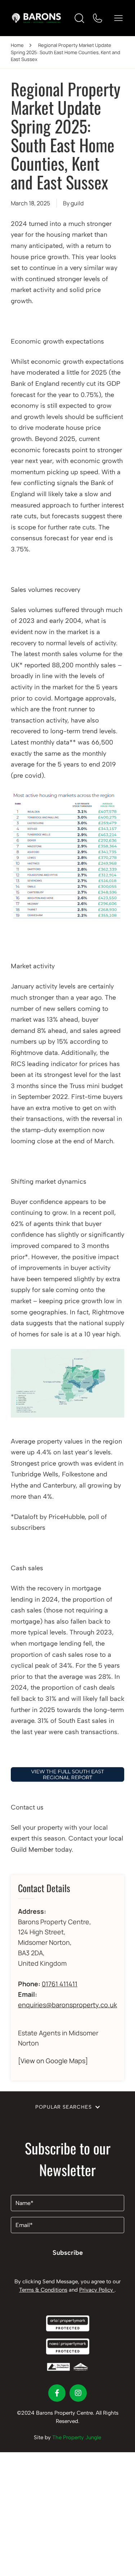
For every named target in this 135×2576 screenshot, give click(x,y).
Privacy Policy (97, 2290)
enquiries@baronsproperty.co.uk (67, 2005)
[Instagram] (78, 2393)
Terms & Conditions (43, 2290)
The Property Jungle (77, 2437)
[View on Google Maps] (53, 2061)
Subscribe (68, 2253)
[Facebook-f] (57, 2393)
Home (17, 45)
